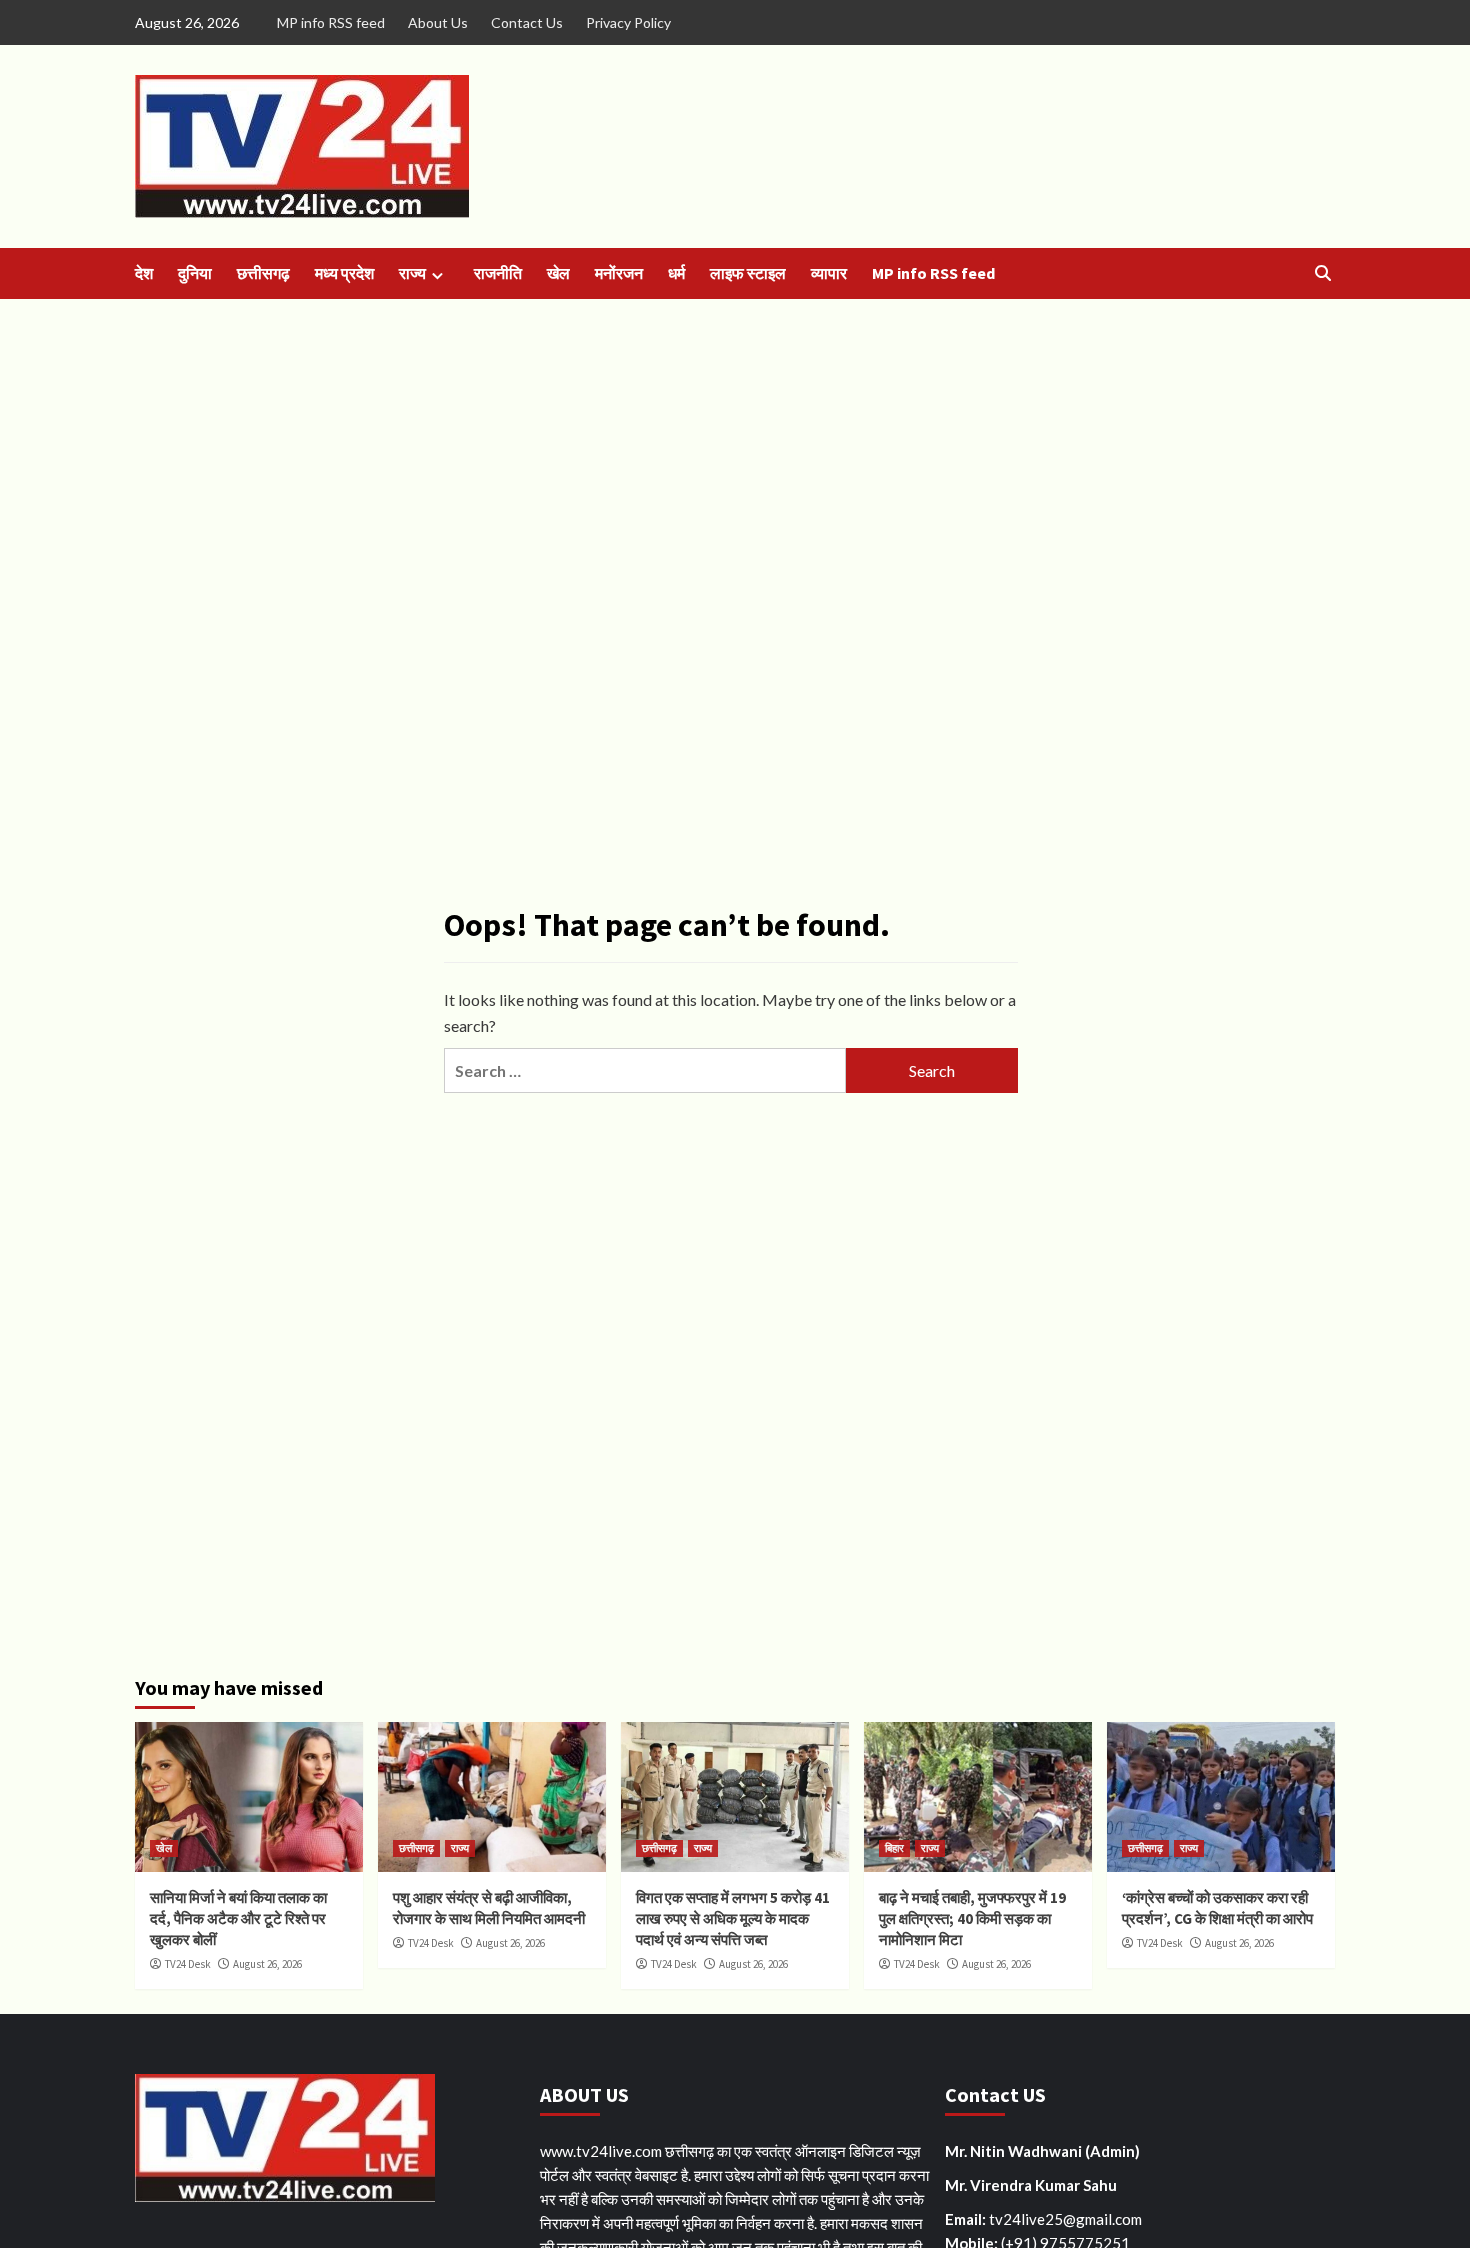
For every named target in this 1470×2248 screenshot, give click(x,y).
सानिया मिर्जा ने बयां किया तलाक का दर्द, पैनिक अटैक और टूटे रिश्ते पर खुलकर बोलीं (238, 1918)
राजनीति (498, 273)
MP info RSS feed (331, 22)
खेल (558, 273)
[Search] (1322, 273)
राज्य (412, 273)
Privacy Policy (628, 22)
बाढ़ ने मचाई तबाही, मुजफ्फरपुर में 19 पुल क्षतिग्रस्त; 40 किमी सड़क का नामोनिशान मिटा (972, 1918)
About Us (438, 22)
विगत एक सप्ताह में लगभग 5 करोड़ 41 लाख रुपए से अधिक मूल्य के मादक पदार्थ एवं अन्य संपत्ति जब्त (733, 1918)
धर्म (676, 273)
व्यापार (829, 273)
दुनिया (195, 273)
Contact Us (527, 22)
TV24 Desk (188, 1964)
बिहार (894, 1848)
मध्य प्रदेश (344, 273)
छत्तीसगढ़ (263, 273)
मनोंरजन (619, 273)
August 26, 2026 (267, 1964)
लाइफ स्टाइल (748, 273)
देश (144, 273)
